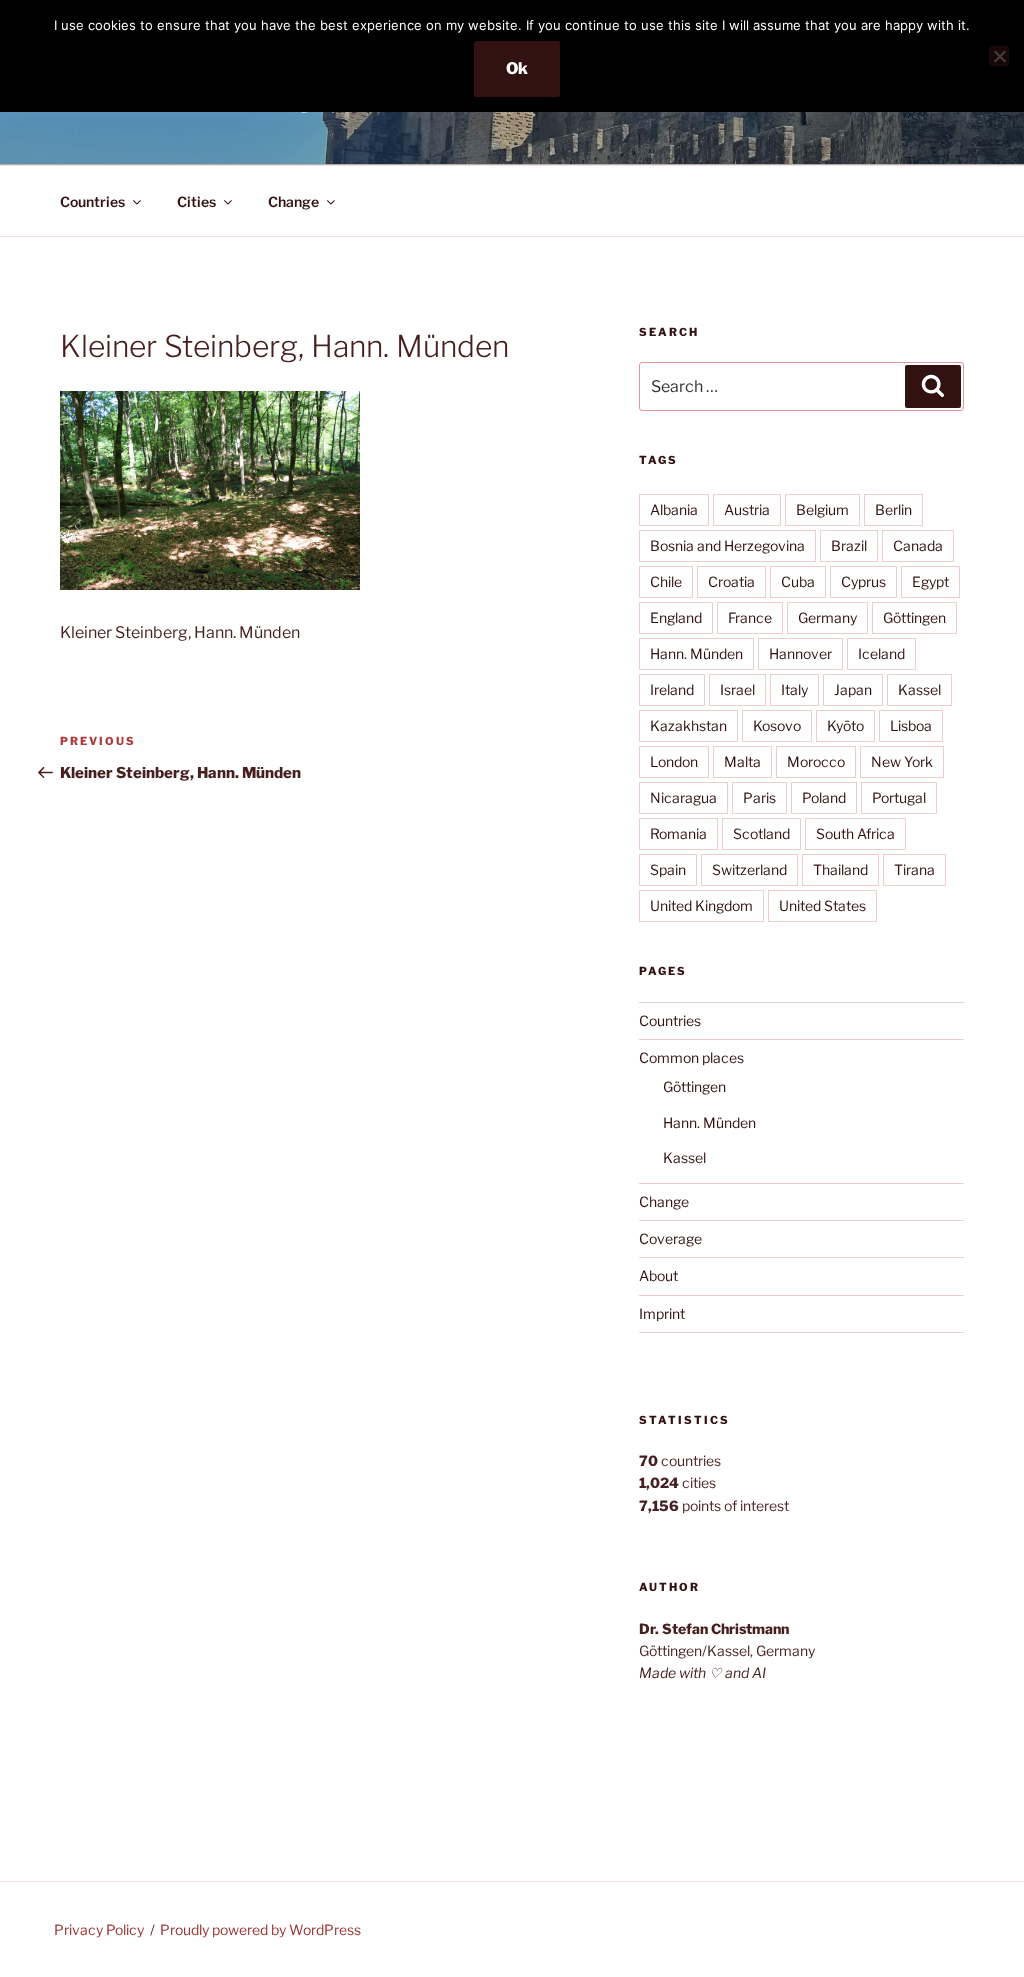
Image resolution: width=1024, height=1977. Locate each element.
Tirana (914, 869)
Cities (196, 201)
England (676, 617)
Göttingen (914, 617)
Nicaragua (683, 797)
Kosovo (777, 725)
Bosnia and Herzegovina (727, 545)
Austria (747, 509)
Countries (92, 201)
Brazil (849, 545)
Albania (674, 509)
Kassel (919, 689)
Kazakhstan (688, 725)
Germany (827, 617)
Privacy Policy (99, 1929)
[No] (999, 56)
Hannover (800, 653)
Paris (759, 797)
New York (902, 761)
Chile (666, 581)
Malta (742, 761)
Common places (691, 1057)
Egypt (930, 581)
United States (822, 905)
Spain (668, 869)
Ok (517, 68)
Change (293, 201)
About (658, 1275)
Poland (824, 797)
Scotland (761, 833)
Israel (737, 689)
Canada (918, 545)
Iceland (881, 653)
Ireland (672, 689)
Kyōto (845, 725)
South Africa (855, 833)
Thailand (840, 869)
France (750, 617)
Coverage (670, 1238)
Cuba (798, 581)
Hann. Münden (696, 653)
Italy (794, 689)
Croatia (731, 581)
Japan (853, 689)
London (674, 761)
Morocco (816, 761)
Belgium (822, 509)
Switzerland (749, 869)
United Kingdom (701, 905)
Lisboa (911, 725)
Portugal (899, 797)
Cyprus (863, 581)
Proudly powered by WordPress (260, 1929)
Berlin (893, 509)
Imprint (662, 1313)
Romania (678, 833)
